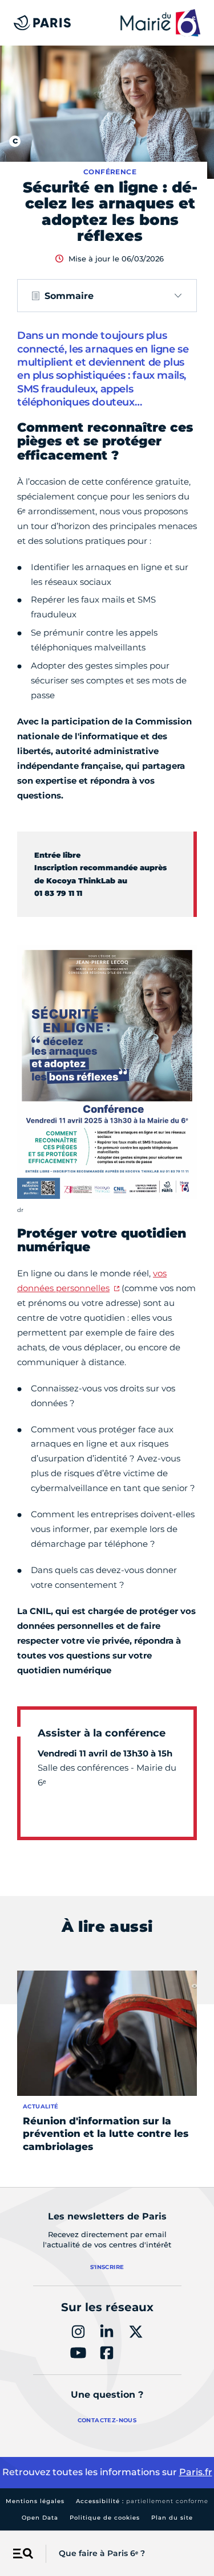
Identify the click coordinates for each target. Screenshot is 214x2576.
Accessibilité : (142, 2501)
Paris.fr (196, 2472)
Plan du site (172, 2518)
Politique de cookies (105, 2518)
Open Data (40, 2518)
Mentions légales (35, 2501)
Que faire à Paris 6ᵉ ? (102, 2553)
